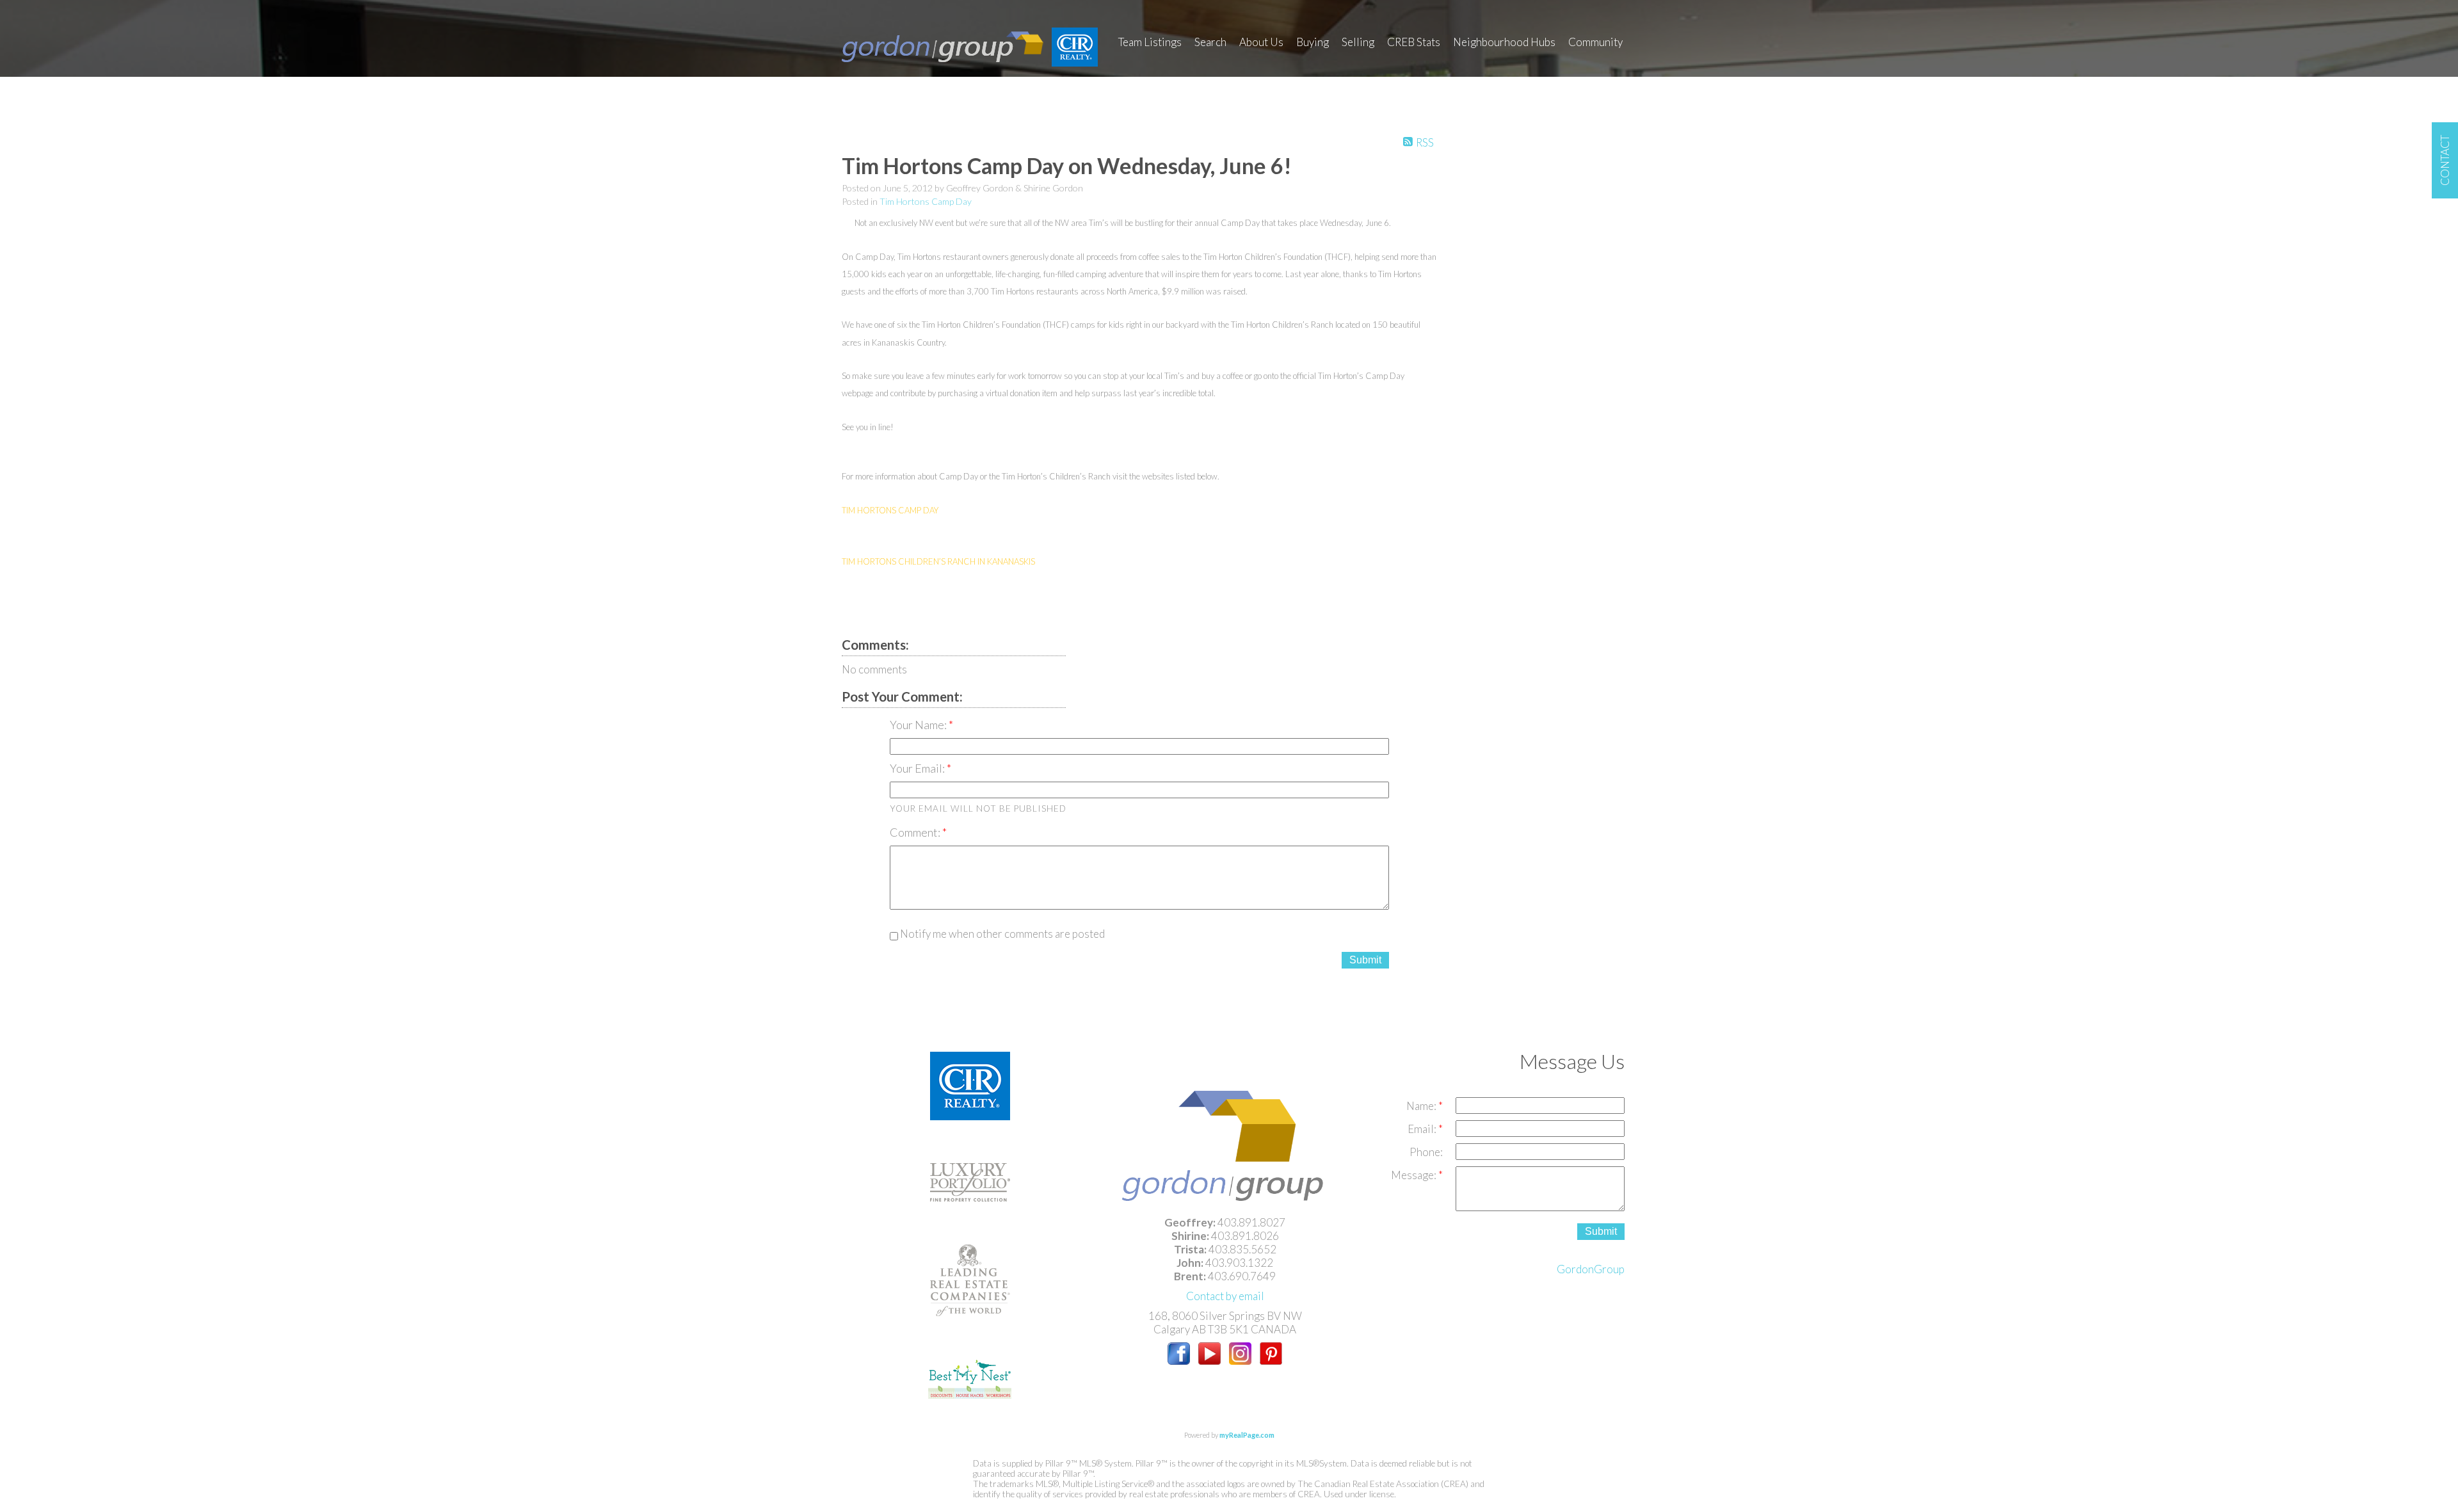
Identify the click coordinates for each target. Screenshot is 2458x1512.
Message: (1415, 1175)
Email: (1423, 1129)
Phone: (1426, 1152)
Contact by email (1225, 1296)
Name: (1422, 1106)
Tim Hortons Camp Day (926, 201)
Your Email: (918, 768)
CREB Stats (1414, 42)
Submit (1365, 960)
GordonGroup (1591, 1269)
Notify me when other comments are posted (1001, 934)
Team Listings (1150, 42)
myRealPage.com (1247, 1435)
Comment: (916, 832)
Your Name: (919, 725)
